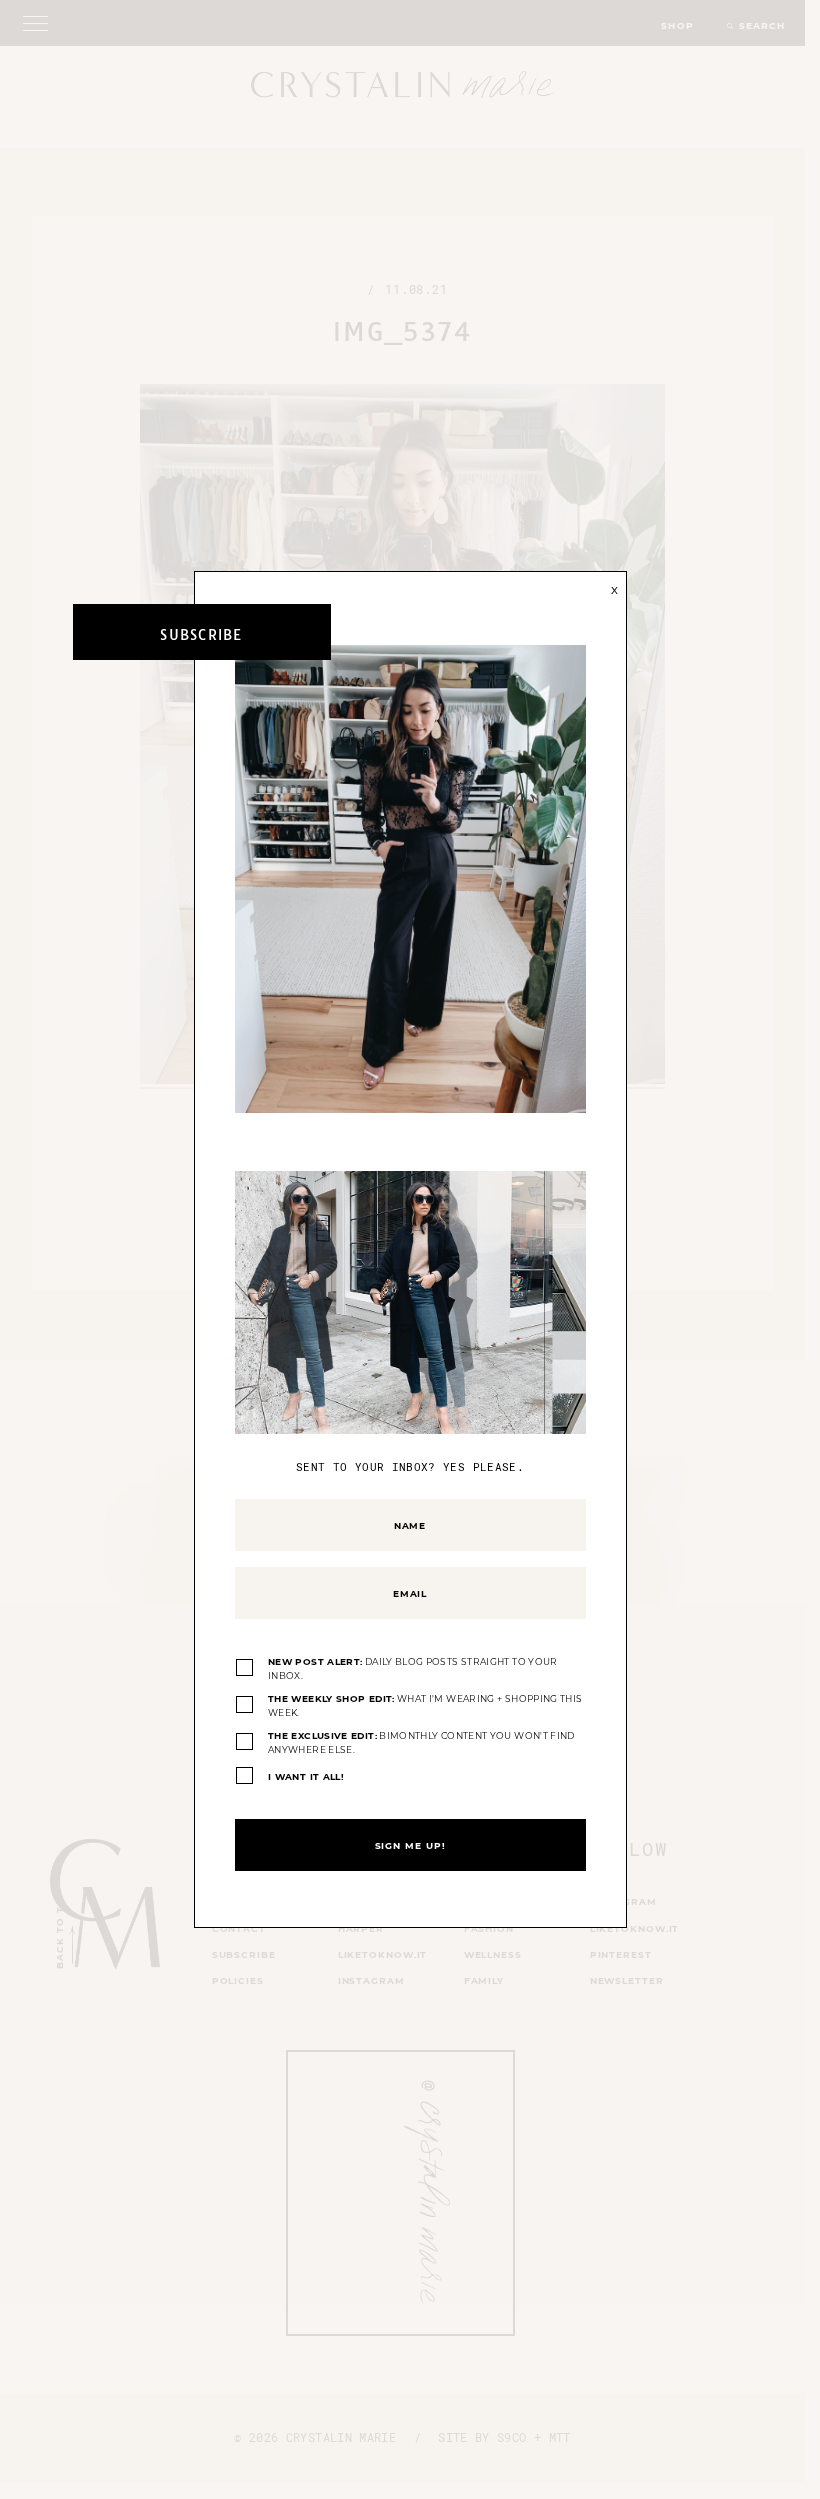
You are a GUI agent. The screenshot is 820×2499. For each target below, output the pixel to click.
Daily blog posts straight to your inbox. (413, 1668)
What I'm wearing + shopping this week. (425, 1705)
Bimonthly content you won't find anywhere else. (421, 1742)
